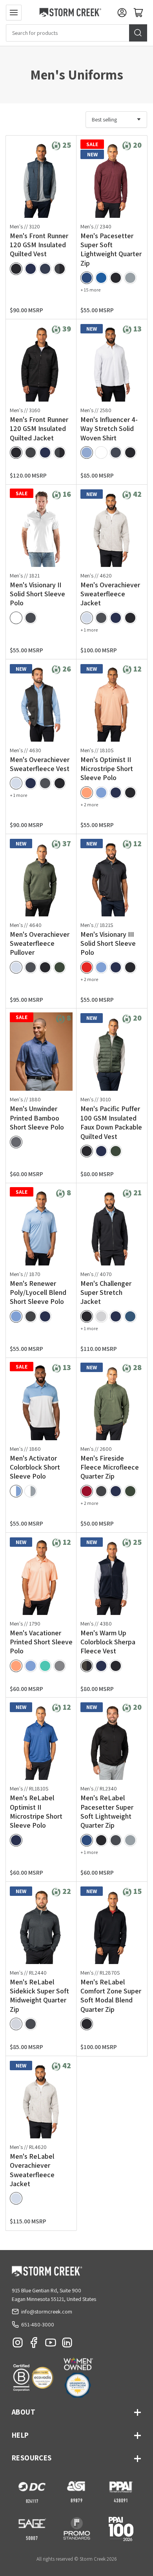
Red (87, 967)
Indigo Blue (87, 278)
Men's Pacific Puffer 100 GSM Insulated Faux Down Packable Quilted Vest (111, 1122)
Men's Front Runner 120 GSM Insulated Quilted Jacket (39, 429)
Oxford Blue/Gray (87, 453)
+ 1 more (89, 630)
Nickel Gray (16, 1142)
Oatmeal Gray (16, 2024)
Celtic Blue (101, 278)
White (16, 618)
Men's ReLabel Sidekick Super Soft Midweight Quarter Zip (39, 1996)
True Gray (60, 1666)
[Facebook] (34, 2344)
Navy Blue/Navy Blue (101, 1666)
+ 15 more (90, 290)
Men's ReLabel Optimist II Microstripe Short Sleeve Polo (36, 1811)
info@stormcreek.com (47, 2312)
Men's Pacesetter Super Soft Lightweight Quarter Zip (111, 249)
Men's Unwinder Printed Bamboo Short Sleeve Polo (37, 1118)
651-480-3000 (38, 2324)
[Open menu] (14, 13)
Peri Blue (101, 793)
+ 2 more (89, 805)
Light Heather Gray (130, 278)
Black (16, 269)
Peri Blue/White (16, 1491)
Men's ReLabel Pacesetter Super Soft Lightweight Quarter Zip (107, 1811)
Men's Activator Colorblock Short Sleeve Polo (35, 1467)
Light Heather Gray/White (31, 1491)
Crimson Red (87, 1491)
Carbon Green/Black (87, 1666)
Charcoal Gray (31, 1316)
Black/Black (116, 1666)
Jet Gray (31, 453)
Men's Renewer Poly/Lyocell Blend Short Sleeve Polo (38, 1293)
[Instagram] (18, 2344)
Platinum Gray (87, 618)
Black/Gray (130, 453)
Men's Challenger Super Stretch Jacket (106, 1293)
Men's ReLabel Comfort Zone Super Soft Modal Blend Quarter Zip (111, 1996)
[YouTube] (51, 2344)
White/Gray (101, 453)
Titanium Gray (45, 269)
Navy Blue (31, 269)
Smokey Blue (130, 1316)
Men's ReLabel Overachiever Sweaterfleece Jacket (32, 2170)
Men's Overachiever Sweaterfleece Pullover (40, 943)
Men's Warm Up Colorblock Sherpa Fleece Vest (108, 1642)
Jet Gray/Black (60, 269)
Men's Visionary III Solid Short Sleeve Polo (108, 943)
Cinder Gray (101, 618)
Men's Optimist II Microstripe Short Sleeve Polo (107, 769)
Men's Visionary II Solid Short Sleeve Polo (37, 594)
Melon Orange (87, 793)
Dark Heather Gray (31, 618)
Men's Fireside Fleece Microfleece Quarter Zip (110, 1467)
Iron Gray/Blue (116, 453)
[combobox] (76, 33)
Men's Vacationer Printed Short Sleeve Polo (41, 1642)
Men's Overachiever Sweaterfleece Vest (40, 764)
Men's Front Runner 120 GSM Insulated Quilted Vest (39, 245)
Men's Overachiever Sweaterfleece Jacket (110, 594)
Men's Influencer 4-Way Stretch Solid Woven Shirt (109, 429)
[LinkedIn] (67, 2344)
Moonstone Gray (101, 1316)
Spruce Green (60, 967)
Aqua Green (45, 1666)
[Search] (138, 33)
